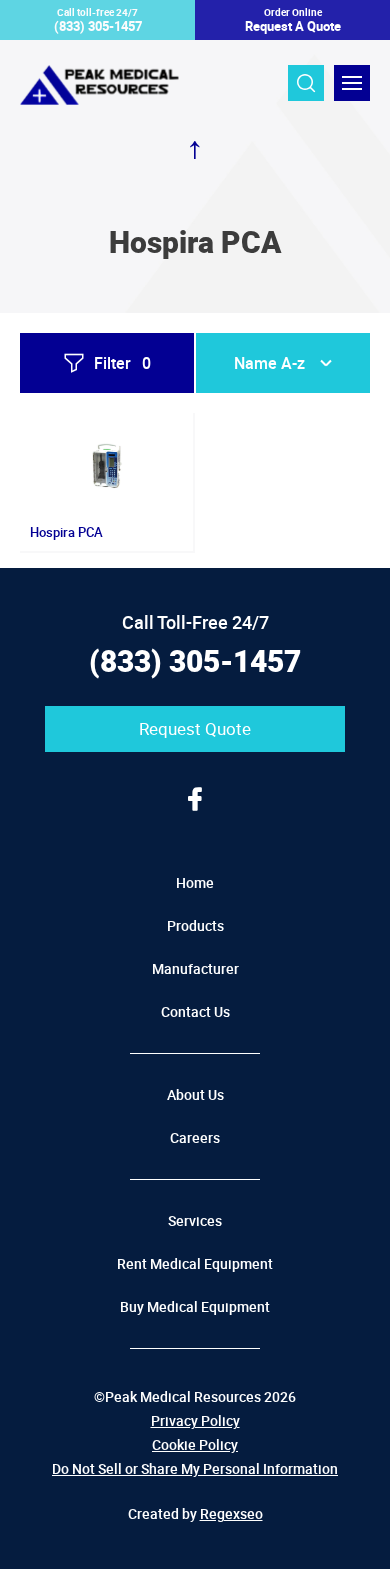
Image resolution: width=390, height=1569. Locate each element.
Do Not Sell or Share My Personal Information (195, 1468)
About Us (195, 1094)
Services (195, 1220)
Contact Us (195, 1011)
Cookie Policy (195, 1444)
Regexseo (231, 1513)
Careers (195, 1137)
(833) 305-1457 (195, 660)
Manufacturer (195, 968)
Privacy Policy (195, 1420)
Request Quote (195, 728)
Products (195, 925)
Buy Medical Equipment (195, 1306)
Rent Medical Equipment (195, 1263)
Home (195, 882)
